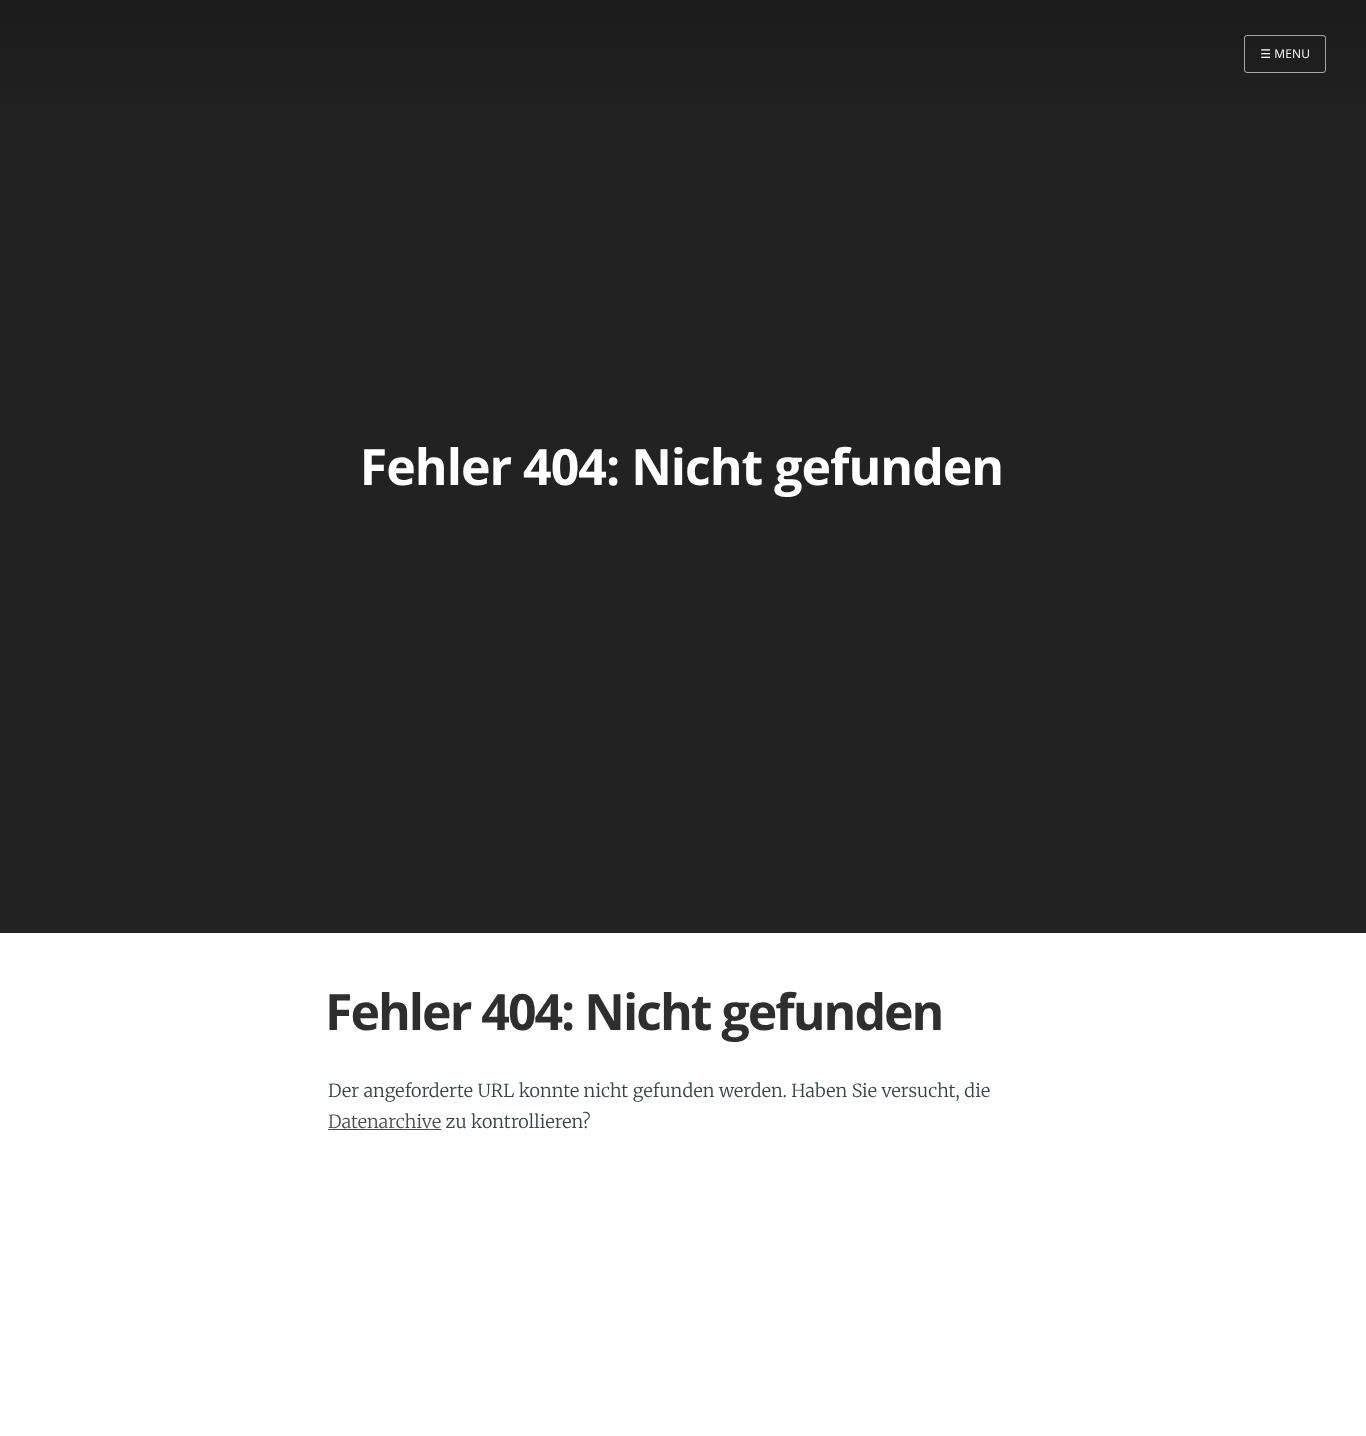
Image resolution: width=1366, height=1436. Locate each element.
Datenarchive (384, 1121)
